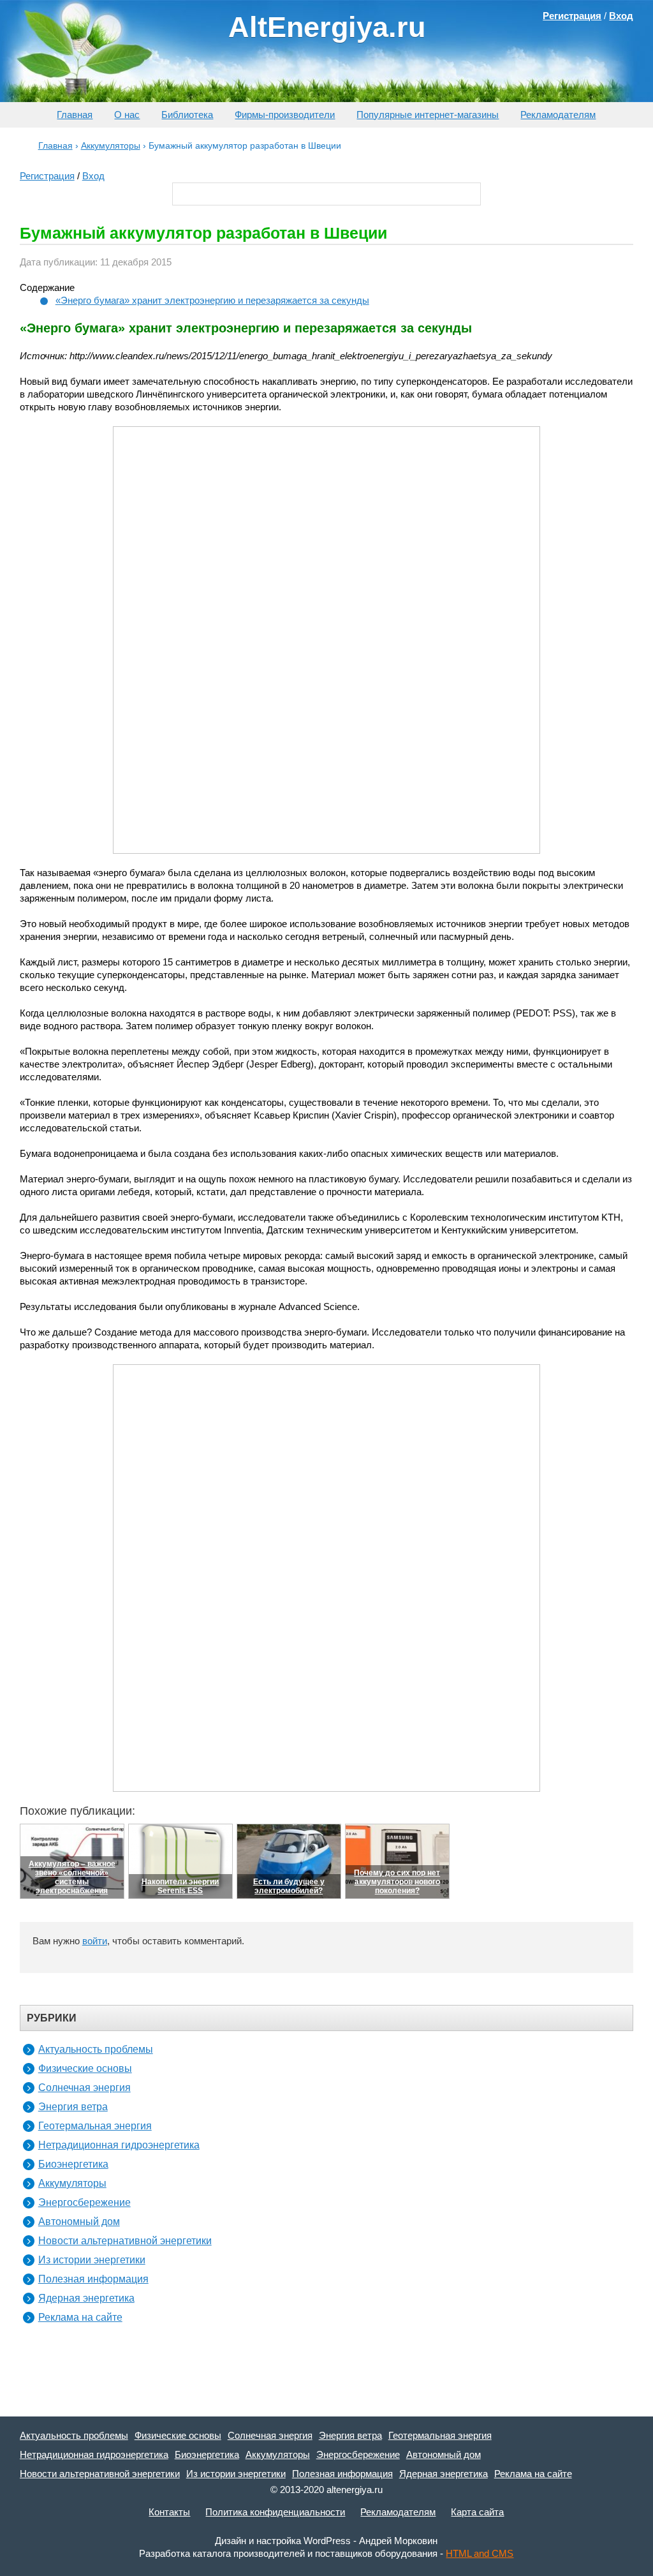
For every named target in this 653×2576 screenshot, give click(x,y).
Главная (75, 115)
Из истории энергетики (92, 2260)
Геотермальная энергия (95, 2126)
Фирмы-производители (285, 115)
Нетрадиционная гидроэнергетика (119, 2145)
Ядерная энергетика (86, 2298)
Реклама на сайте (80, 2317)
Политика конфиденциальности (275, 2512)
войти (95, 1941)
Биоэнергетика (73, 2164)
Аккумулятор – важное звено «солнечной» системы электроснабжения (72, 1877)
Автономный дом (79, 2222)
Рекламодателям (558, 115)
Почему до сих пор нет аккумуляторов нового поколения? (397, 1882)
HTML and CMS (480, 2553)
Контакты (169, 2512)
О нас (127, 115)
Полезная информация (93, 2279)
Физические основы (85, 2068)
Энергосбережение (84, 2202)
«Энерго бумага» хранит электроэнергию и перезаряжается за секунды (212, 300)
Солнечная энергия (84, 2088)
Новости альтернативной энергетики (125, 2241)
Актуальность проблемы (96, 2049)
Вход (93, 176)
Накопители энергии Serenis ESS (180, 1886)
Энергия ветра (73, 2107)
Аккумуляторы (72, 2183)
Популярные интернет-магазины (428, 115)
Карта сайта (477, 2512)
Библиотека (187, 115)
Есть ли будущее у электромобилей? (289, 1886)
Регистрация (47, 176)
